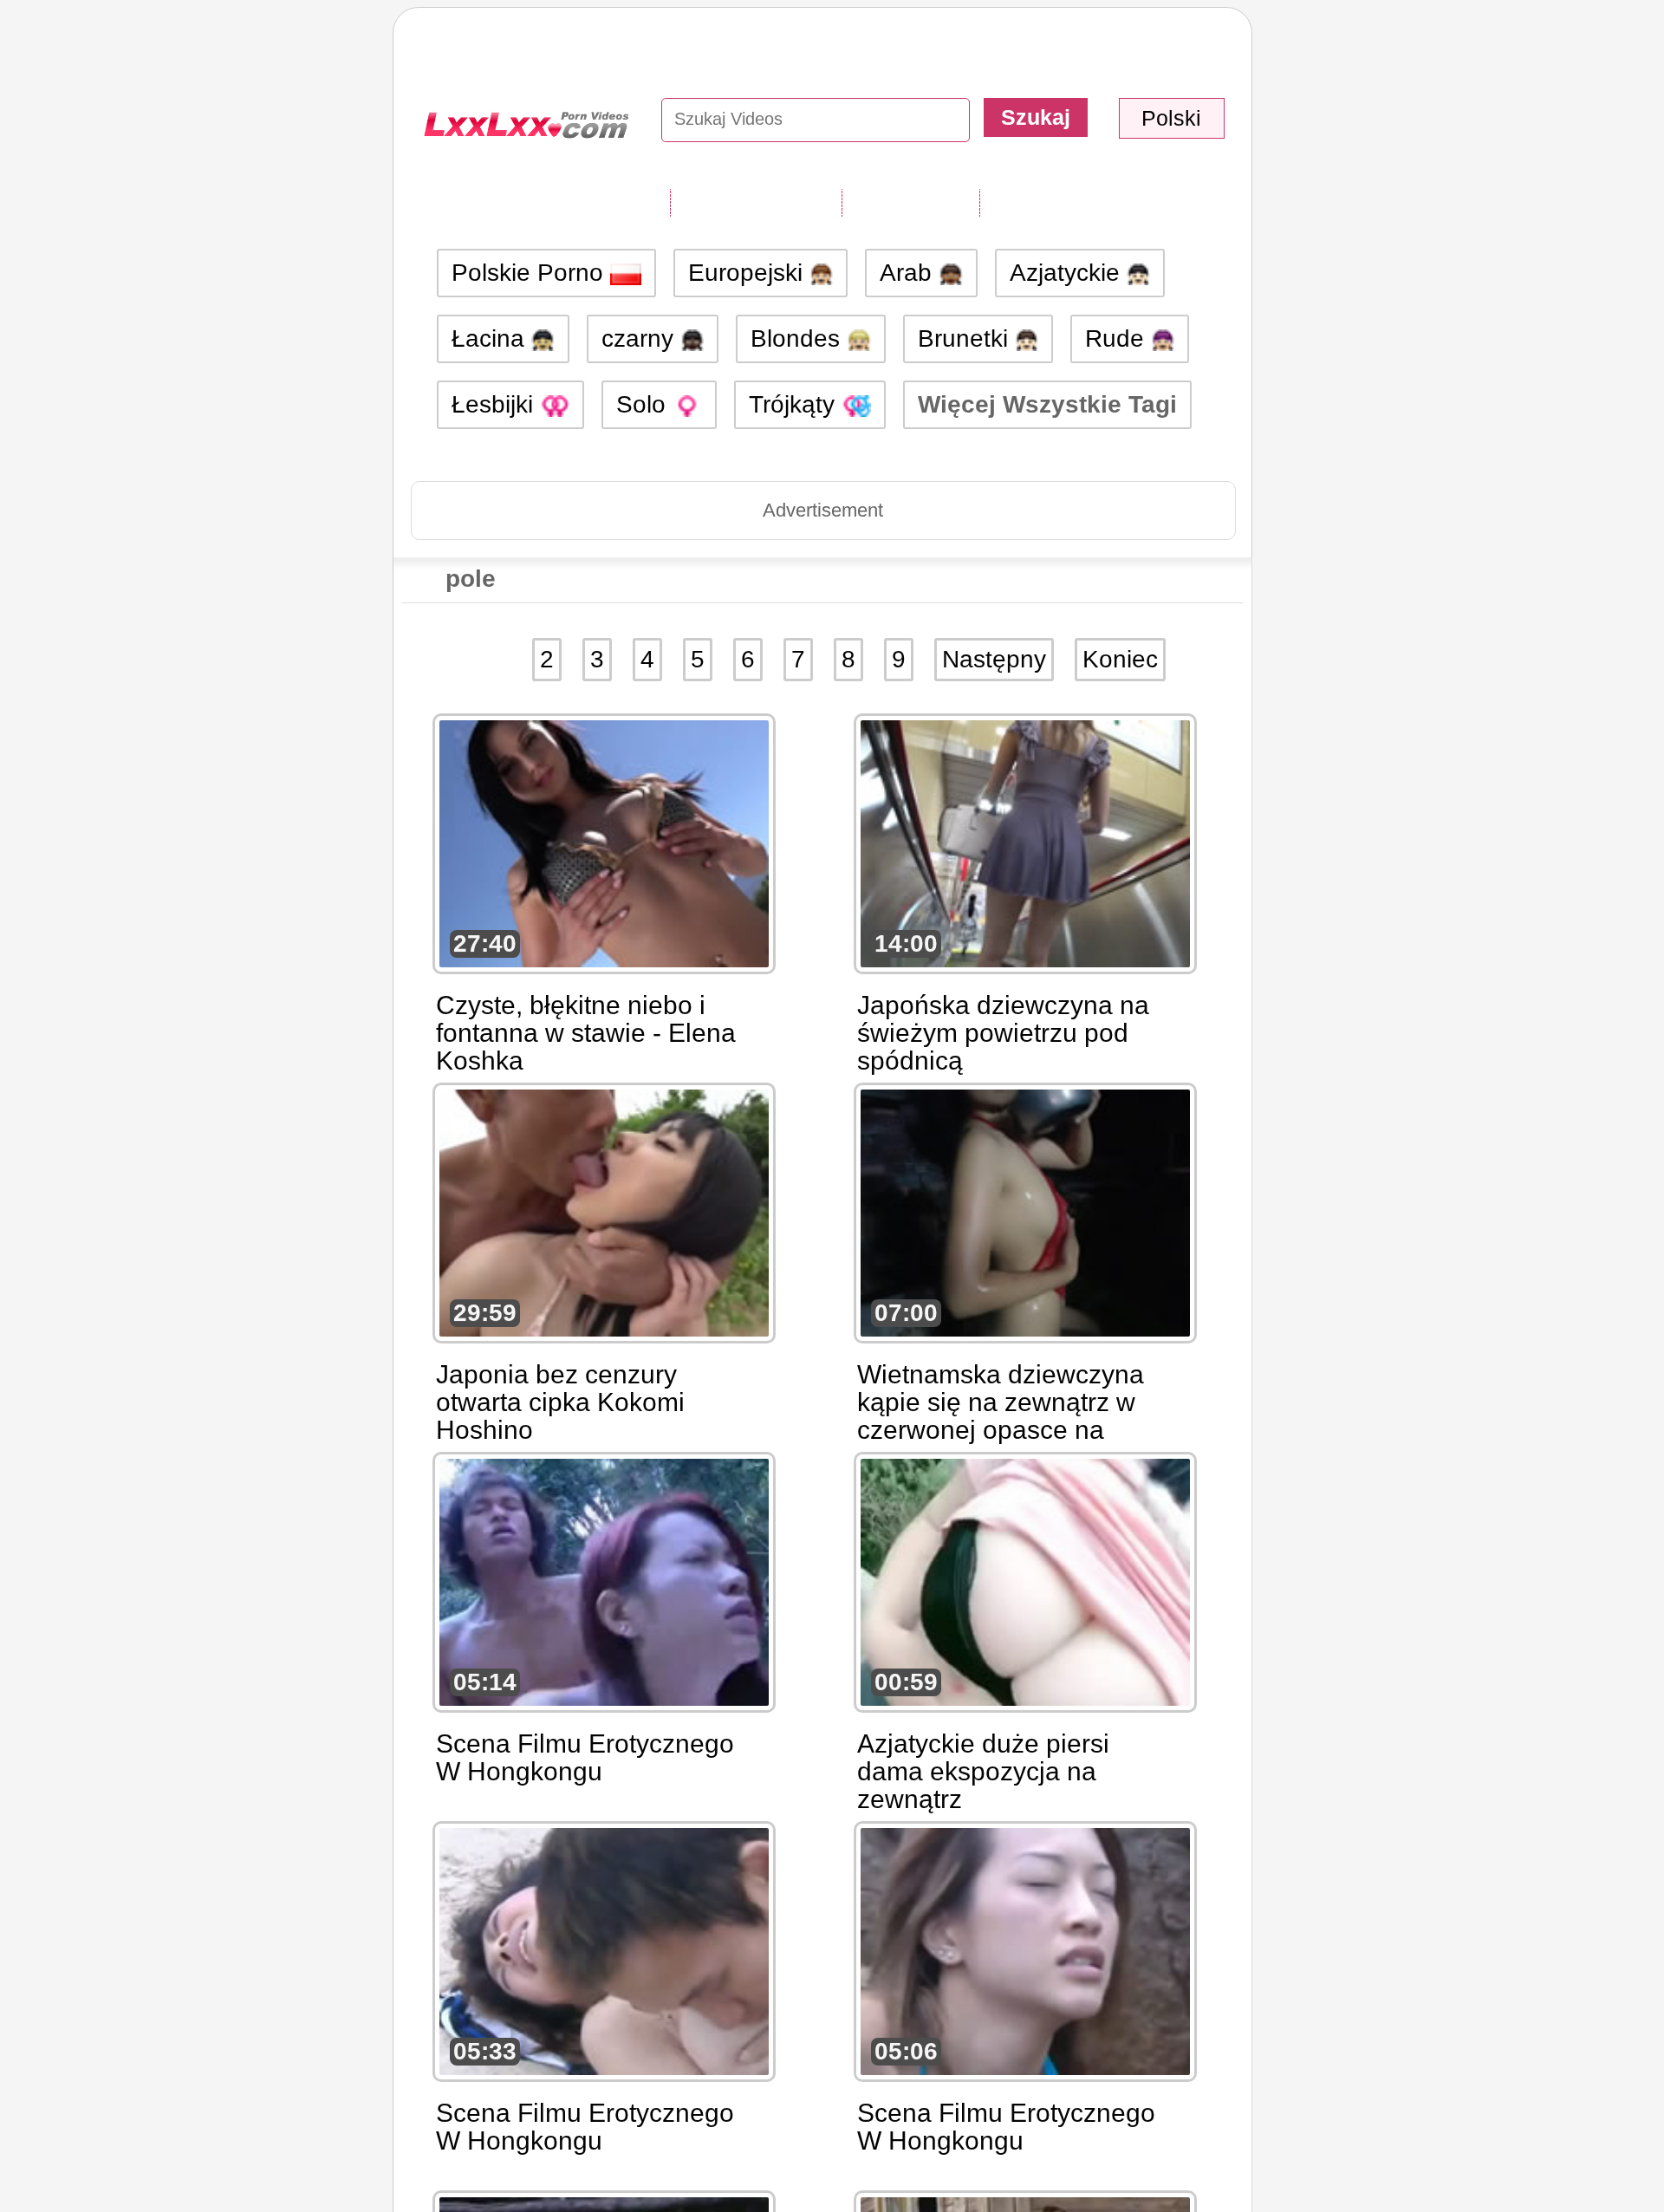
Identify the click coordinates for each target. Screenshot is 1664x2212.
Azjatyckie (1068, 273)
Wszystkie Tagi (756, 202)
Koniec (1120, 659)
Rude (1118, 338)
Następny (994, 659)
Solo (644, 404)
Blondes (799, 338)
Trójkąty (795, 404)
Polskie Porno (531, 273)
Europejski (749, 273)
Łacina (491, 338)
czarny (641, 338)
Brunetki (966, 338)
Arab (909, 273)
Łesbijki (496, 404)
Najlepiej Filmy (1064, 202)
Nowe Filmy (910, 202)
